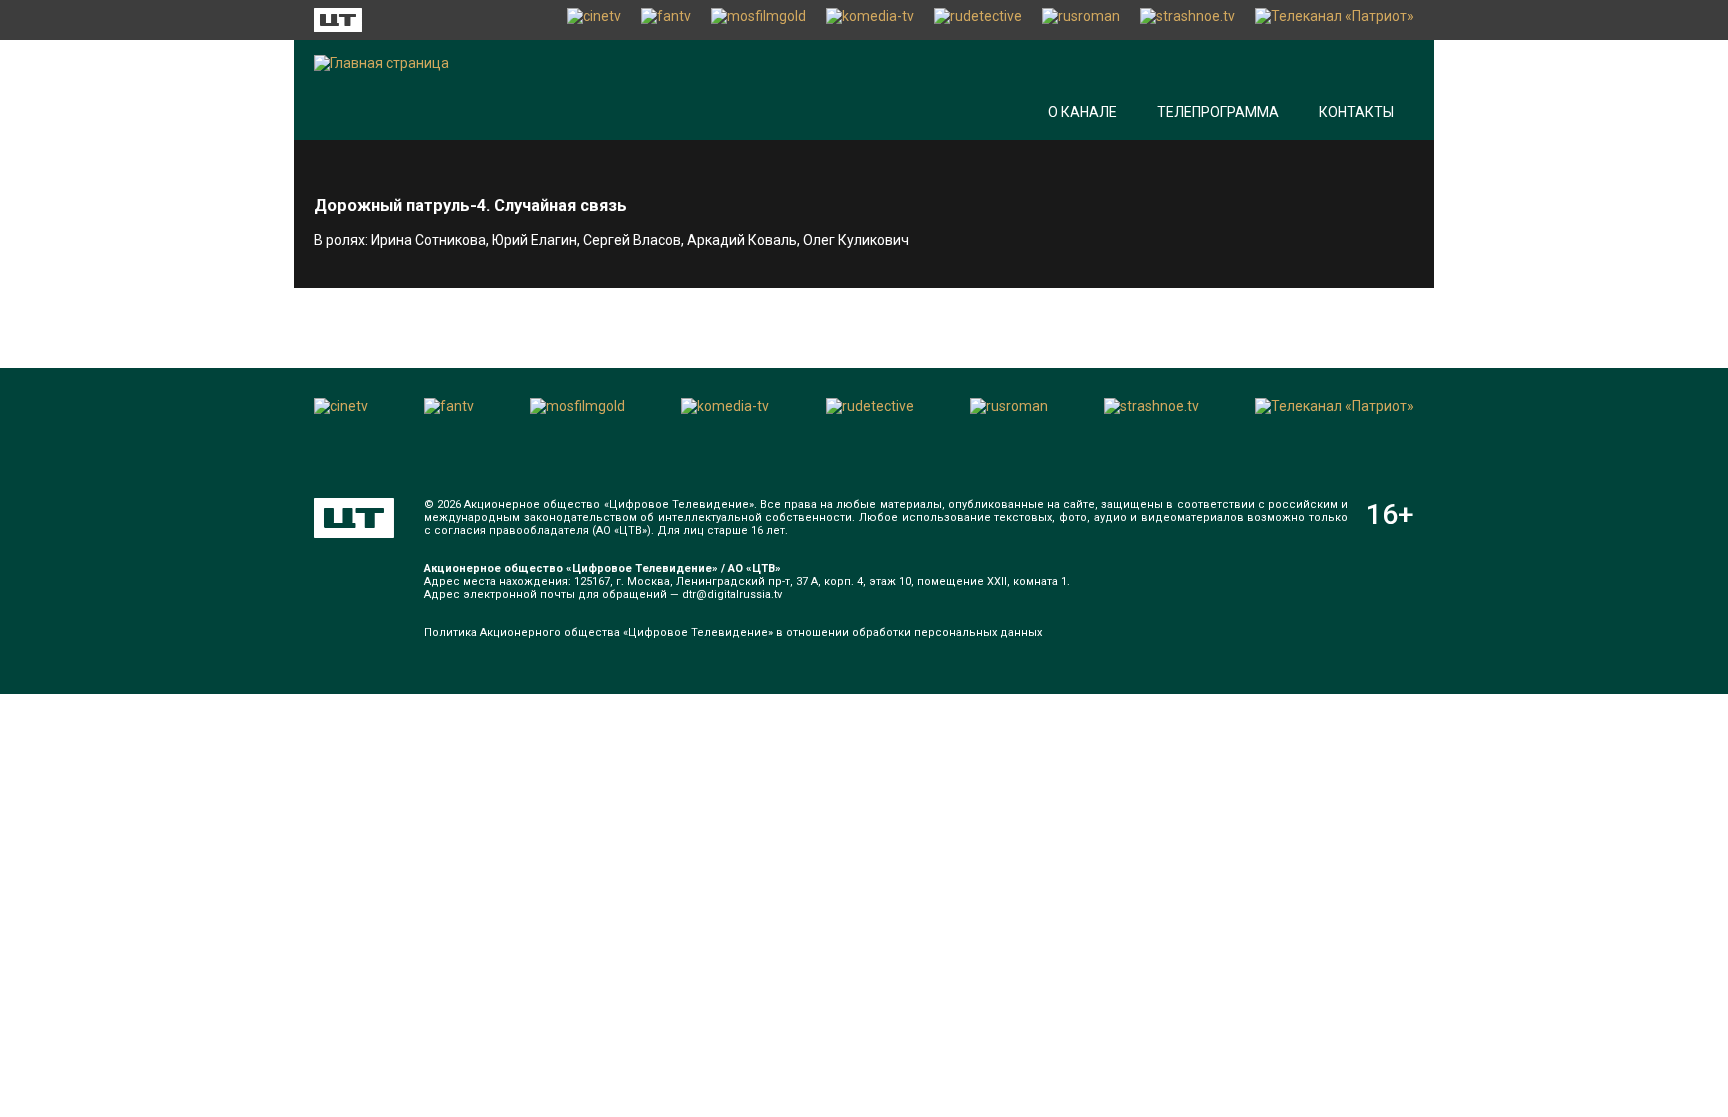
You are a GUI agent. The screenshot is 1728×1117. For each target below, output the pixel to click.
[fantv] (666, 20)
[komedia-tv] (870, 20)
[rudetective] (978, 20)
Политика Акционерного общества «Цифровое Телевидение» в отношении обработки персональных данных (733, 632)
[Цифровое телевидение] (354, 518)
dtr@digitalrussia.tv (732, 594)
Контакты (1356, 112)
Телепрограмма (1218, 112)
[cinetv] (594, 20)
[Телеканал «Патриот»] (1334, 20)
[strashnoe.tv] (1187, 20)
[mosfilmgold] (758, 20)
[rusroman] (1081, 20)
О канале (1082, 112)
